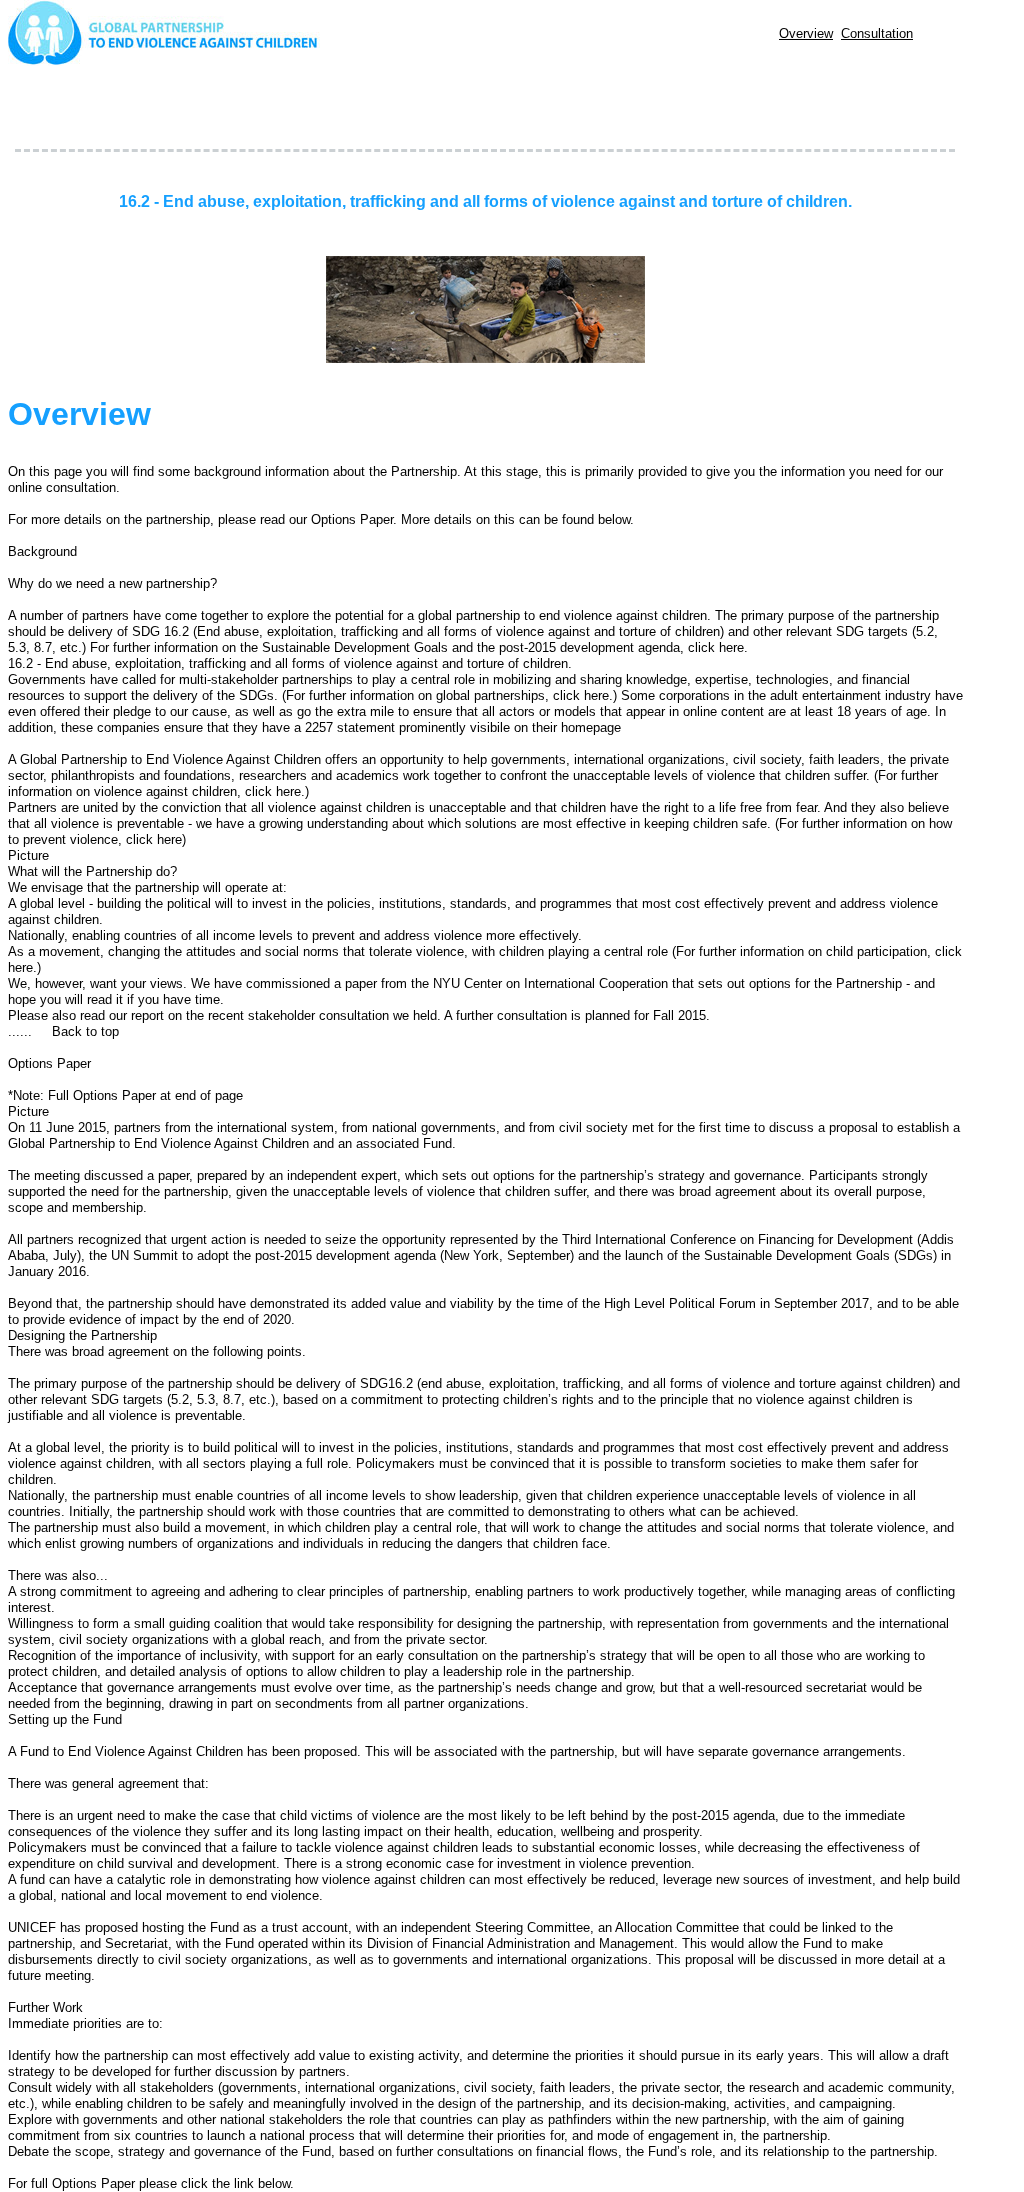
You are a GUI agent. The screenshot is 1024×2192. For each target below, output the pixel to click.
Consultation (877, 33)
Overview (806, 33)
